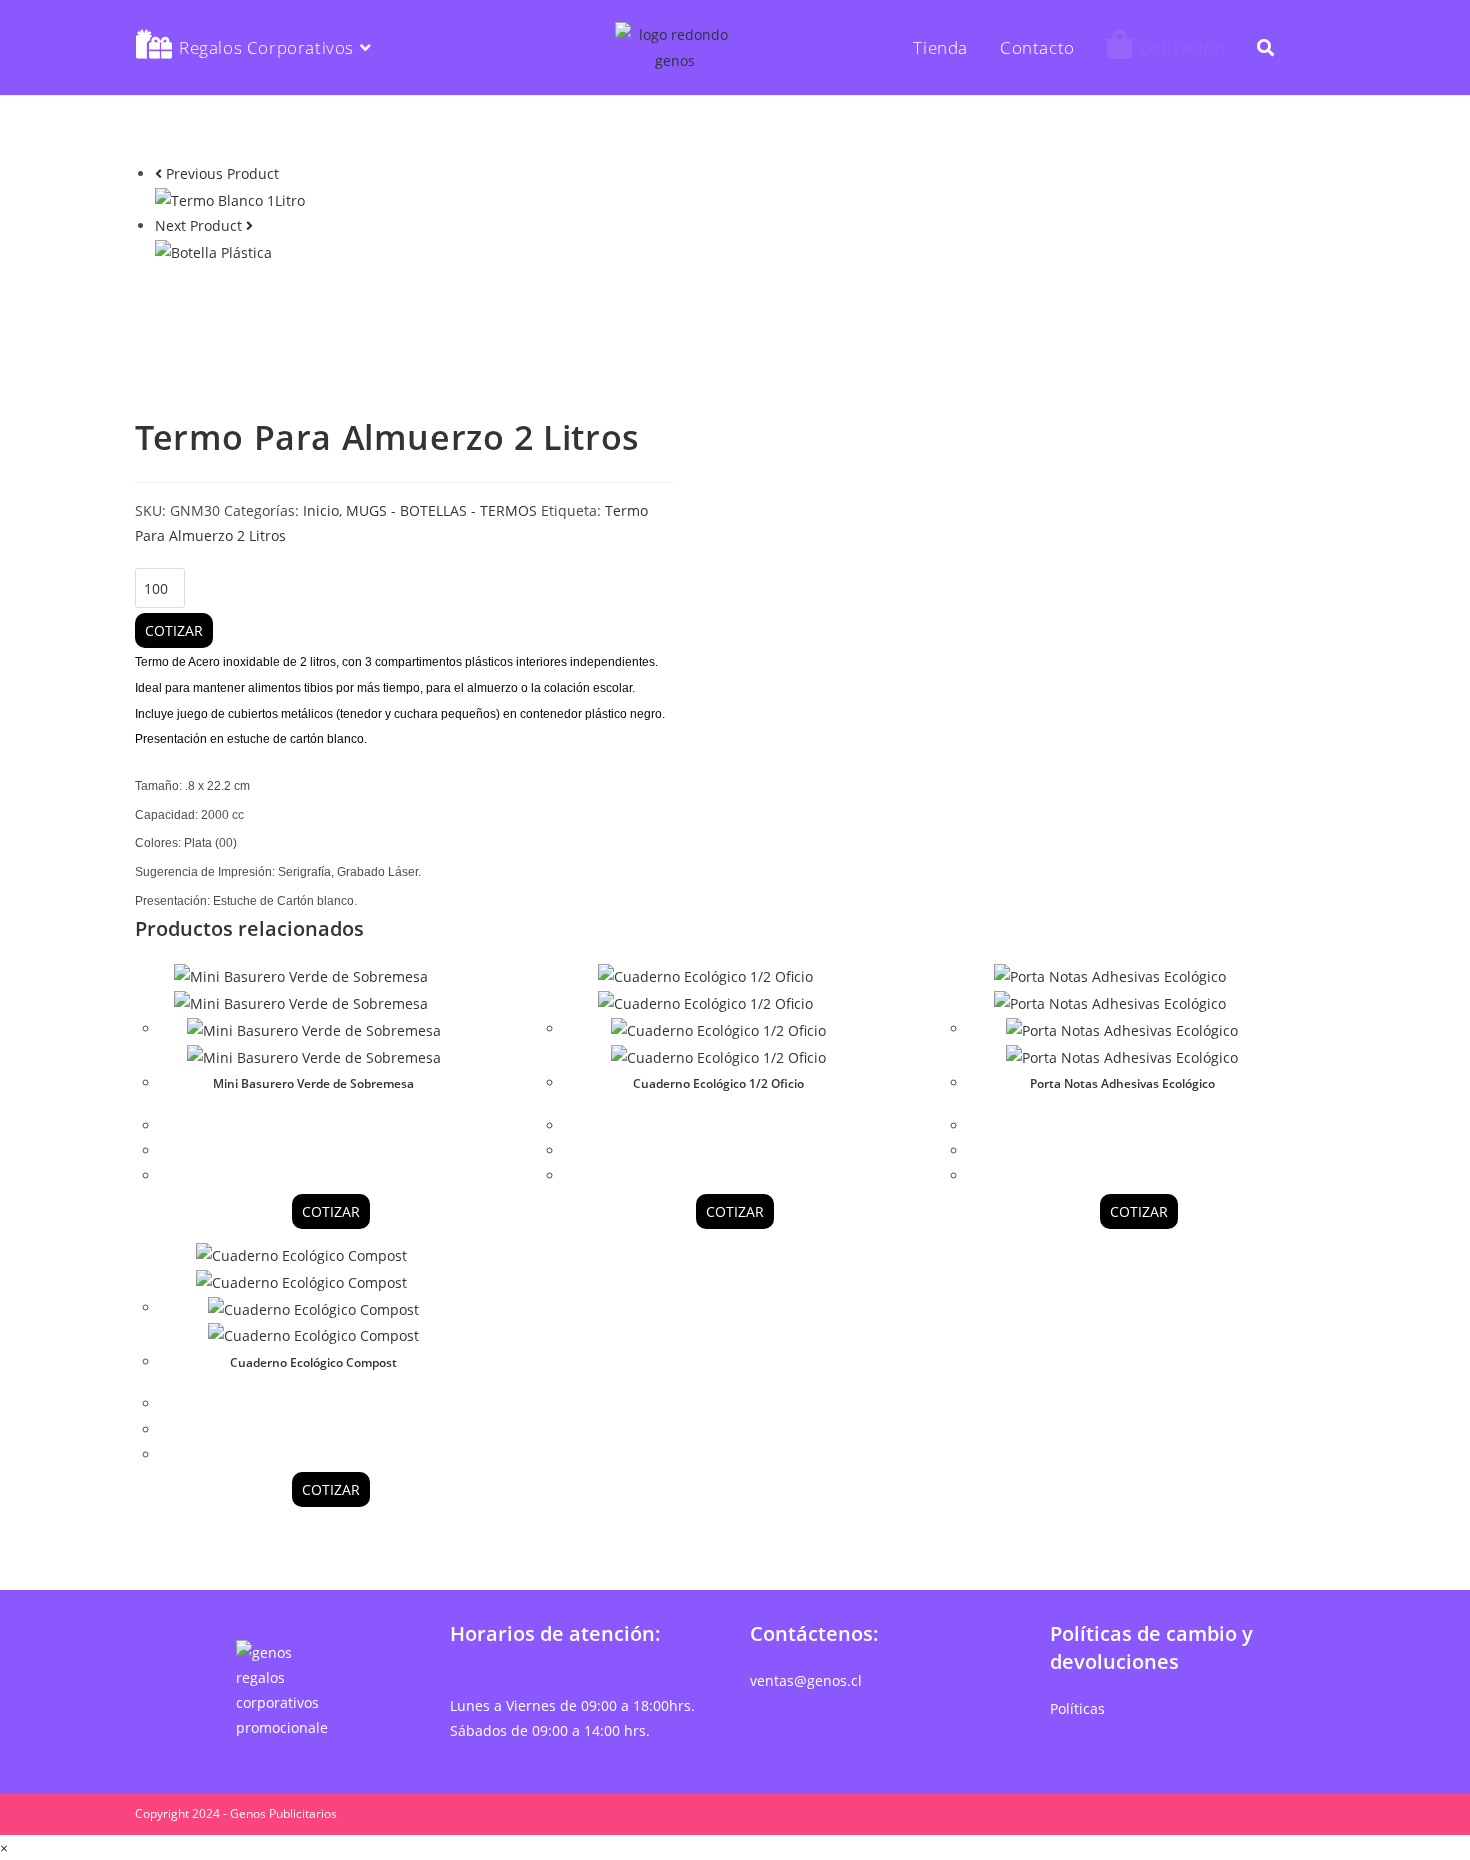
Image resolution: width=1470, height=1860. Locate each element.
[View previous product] (158, 173)
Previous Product (222, 173)
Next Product (198, 225)
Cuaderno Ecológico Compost (313, 1362)
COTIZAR (174, 630)
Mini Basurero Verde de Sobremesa (313, 1083)
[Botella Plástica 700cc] (213, 250)
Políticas (1077, 1708)
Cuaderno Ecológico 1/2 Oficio (718, 1083)
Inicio (321, 510)
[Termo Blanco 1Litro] (230, 198)
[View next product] (249, 225)
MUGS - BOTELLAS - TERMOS (441, 510)
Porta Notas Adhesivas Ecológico (1122, 1083)
